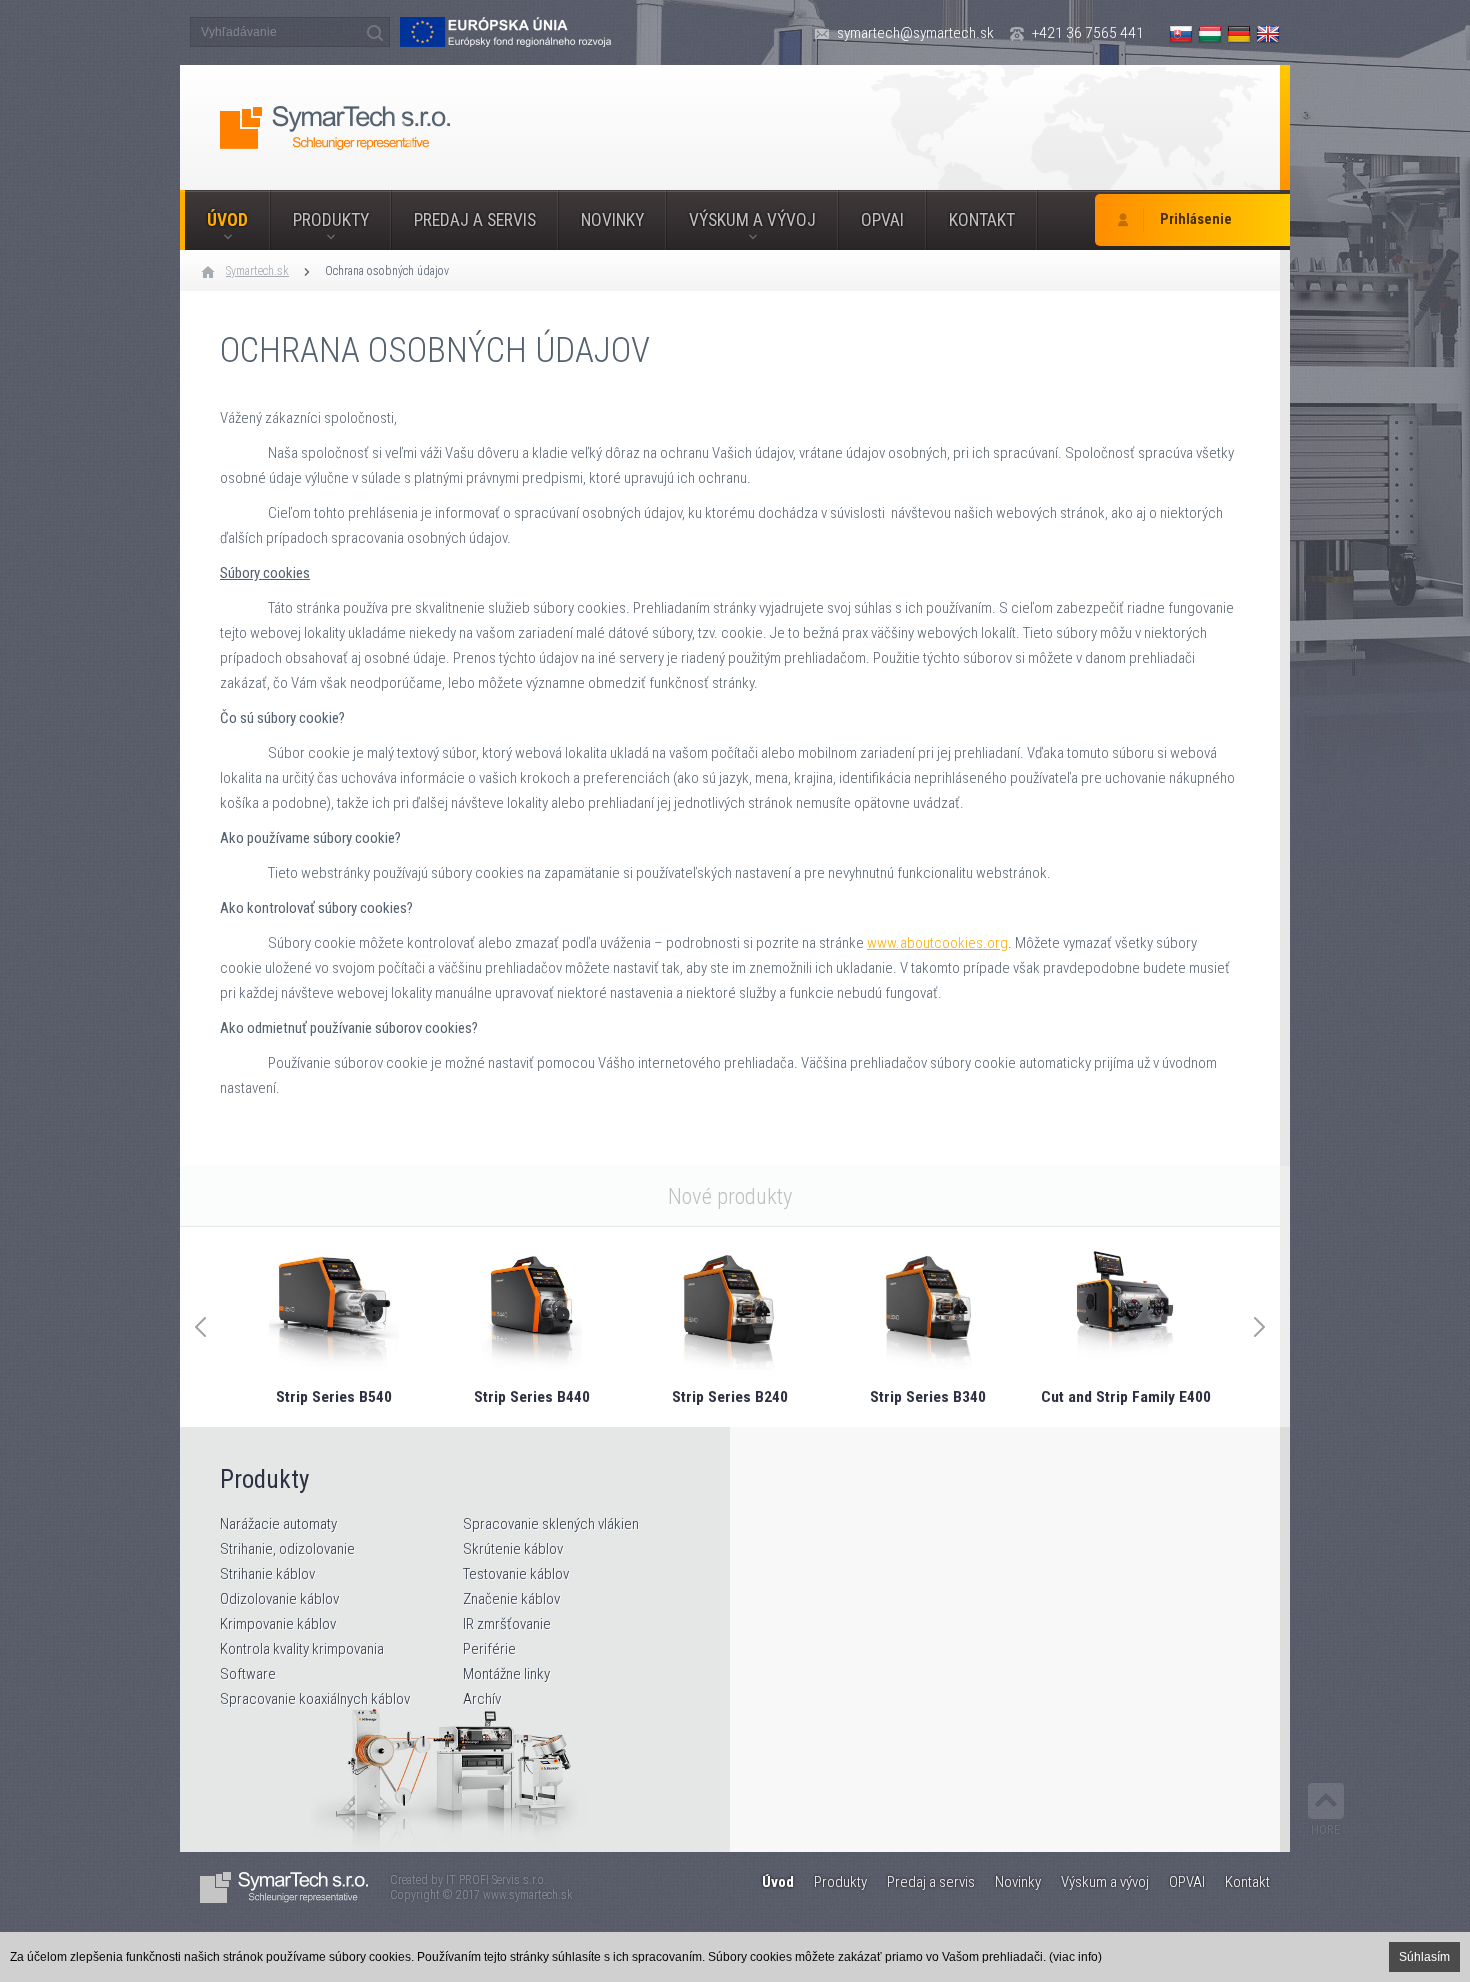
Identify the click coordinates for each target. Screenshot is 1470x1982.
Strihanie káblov (267, 1574)
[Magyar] (1210, 34)
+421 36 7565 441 (1088, 33)
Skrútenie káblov (513, 1549)
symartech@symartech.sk (915, 33)
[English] (1268, 34)
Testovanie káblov (516, 1574)
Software (248, 1674)
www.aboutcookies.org (937, 943)
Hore (1326, 1829)
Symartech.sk (257, 271)
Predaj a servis (475, 220)
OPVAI (882, 220)
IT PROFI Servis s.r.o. (496, 1880)
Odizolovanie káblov (279, 1599)
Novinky (612, 220)
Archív (482, 1699)
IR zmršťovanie (507, 1624)
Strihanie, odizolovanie (287, 1549)
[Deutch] (1239, 34)
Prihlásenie (1196, 219)
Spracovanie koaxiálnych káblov (315, 1699)
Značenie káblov (511, 1599)
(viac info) (1075, 1957)
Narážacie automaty (278, 1524)
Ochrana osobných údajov (387, 271)
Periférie (489, 1649)
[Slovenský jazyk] (1181, 34)
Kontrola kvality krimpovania (302, 1649)
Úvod (227, 220)
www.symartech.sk (528, 1895)
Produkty (331, 220)
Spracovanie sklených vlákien (551, 1524)
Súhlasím (1424, 1957)
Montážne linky (506, 1674)
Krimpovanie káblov (278, 1624)
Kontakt (982, 220)
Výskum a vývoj (752, 220)
